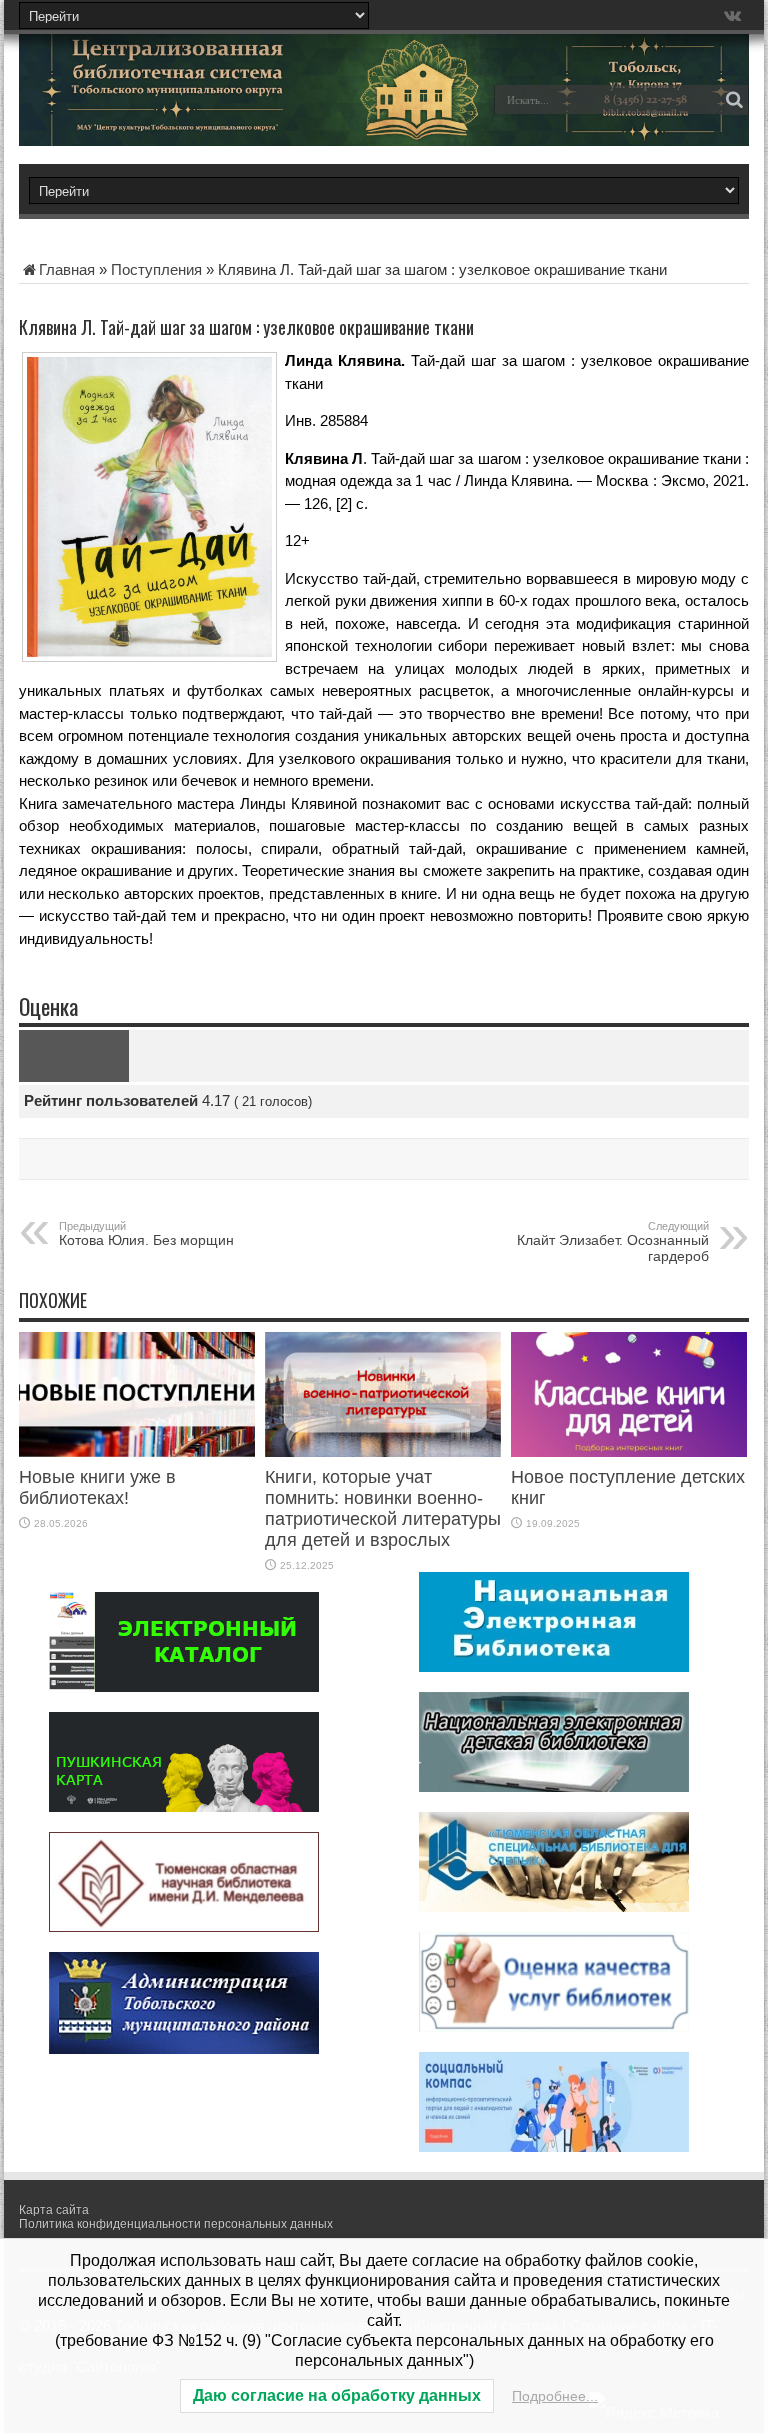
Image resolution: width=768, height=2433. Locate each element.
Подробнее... (555, 2396)
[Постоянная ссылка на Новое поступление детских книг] (629, 1451)
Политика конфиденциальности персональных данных (176, 2224)
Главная (67, 269)
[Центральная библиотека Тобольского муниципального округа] (159, 114)
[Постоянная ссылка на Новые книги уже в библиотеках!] (137, 1451)
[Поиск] (734, 100)
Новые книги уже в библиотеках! (97, 1487)
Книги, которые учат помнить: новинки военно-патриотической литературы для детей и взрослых (383, 1508)
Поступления (156, 269)
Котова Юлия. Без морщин (146, 1234)
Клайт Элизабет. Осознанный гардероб (613, 1242)
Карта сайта (54, 2210)
